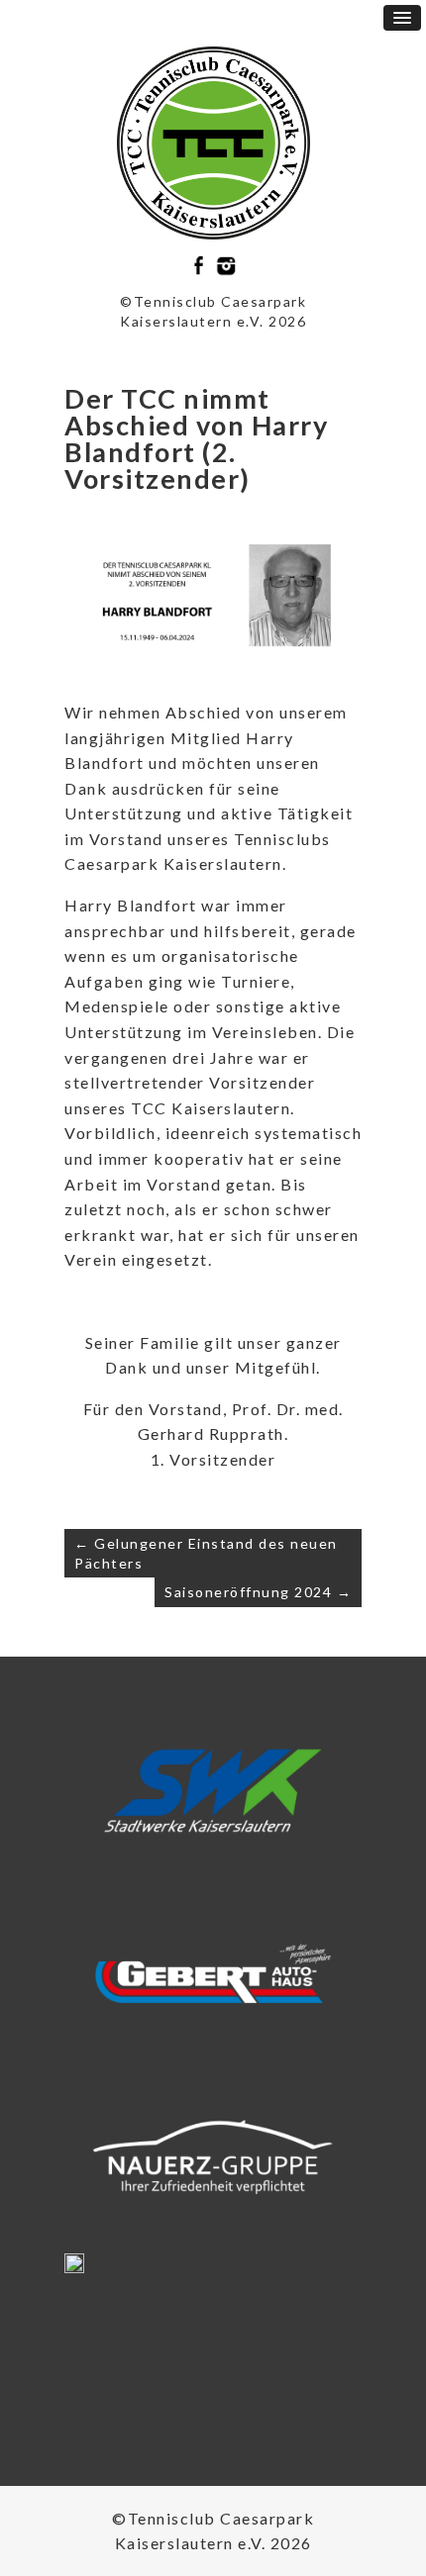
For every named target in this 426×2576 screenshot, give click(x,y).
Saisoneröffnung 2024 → (258, 1592)
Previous (87, 1797)
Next (339, 1797)
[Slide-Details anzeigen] (213, 1791)
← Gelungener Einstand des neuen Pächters (206, 1553)
